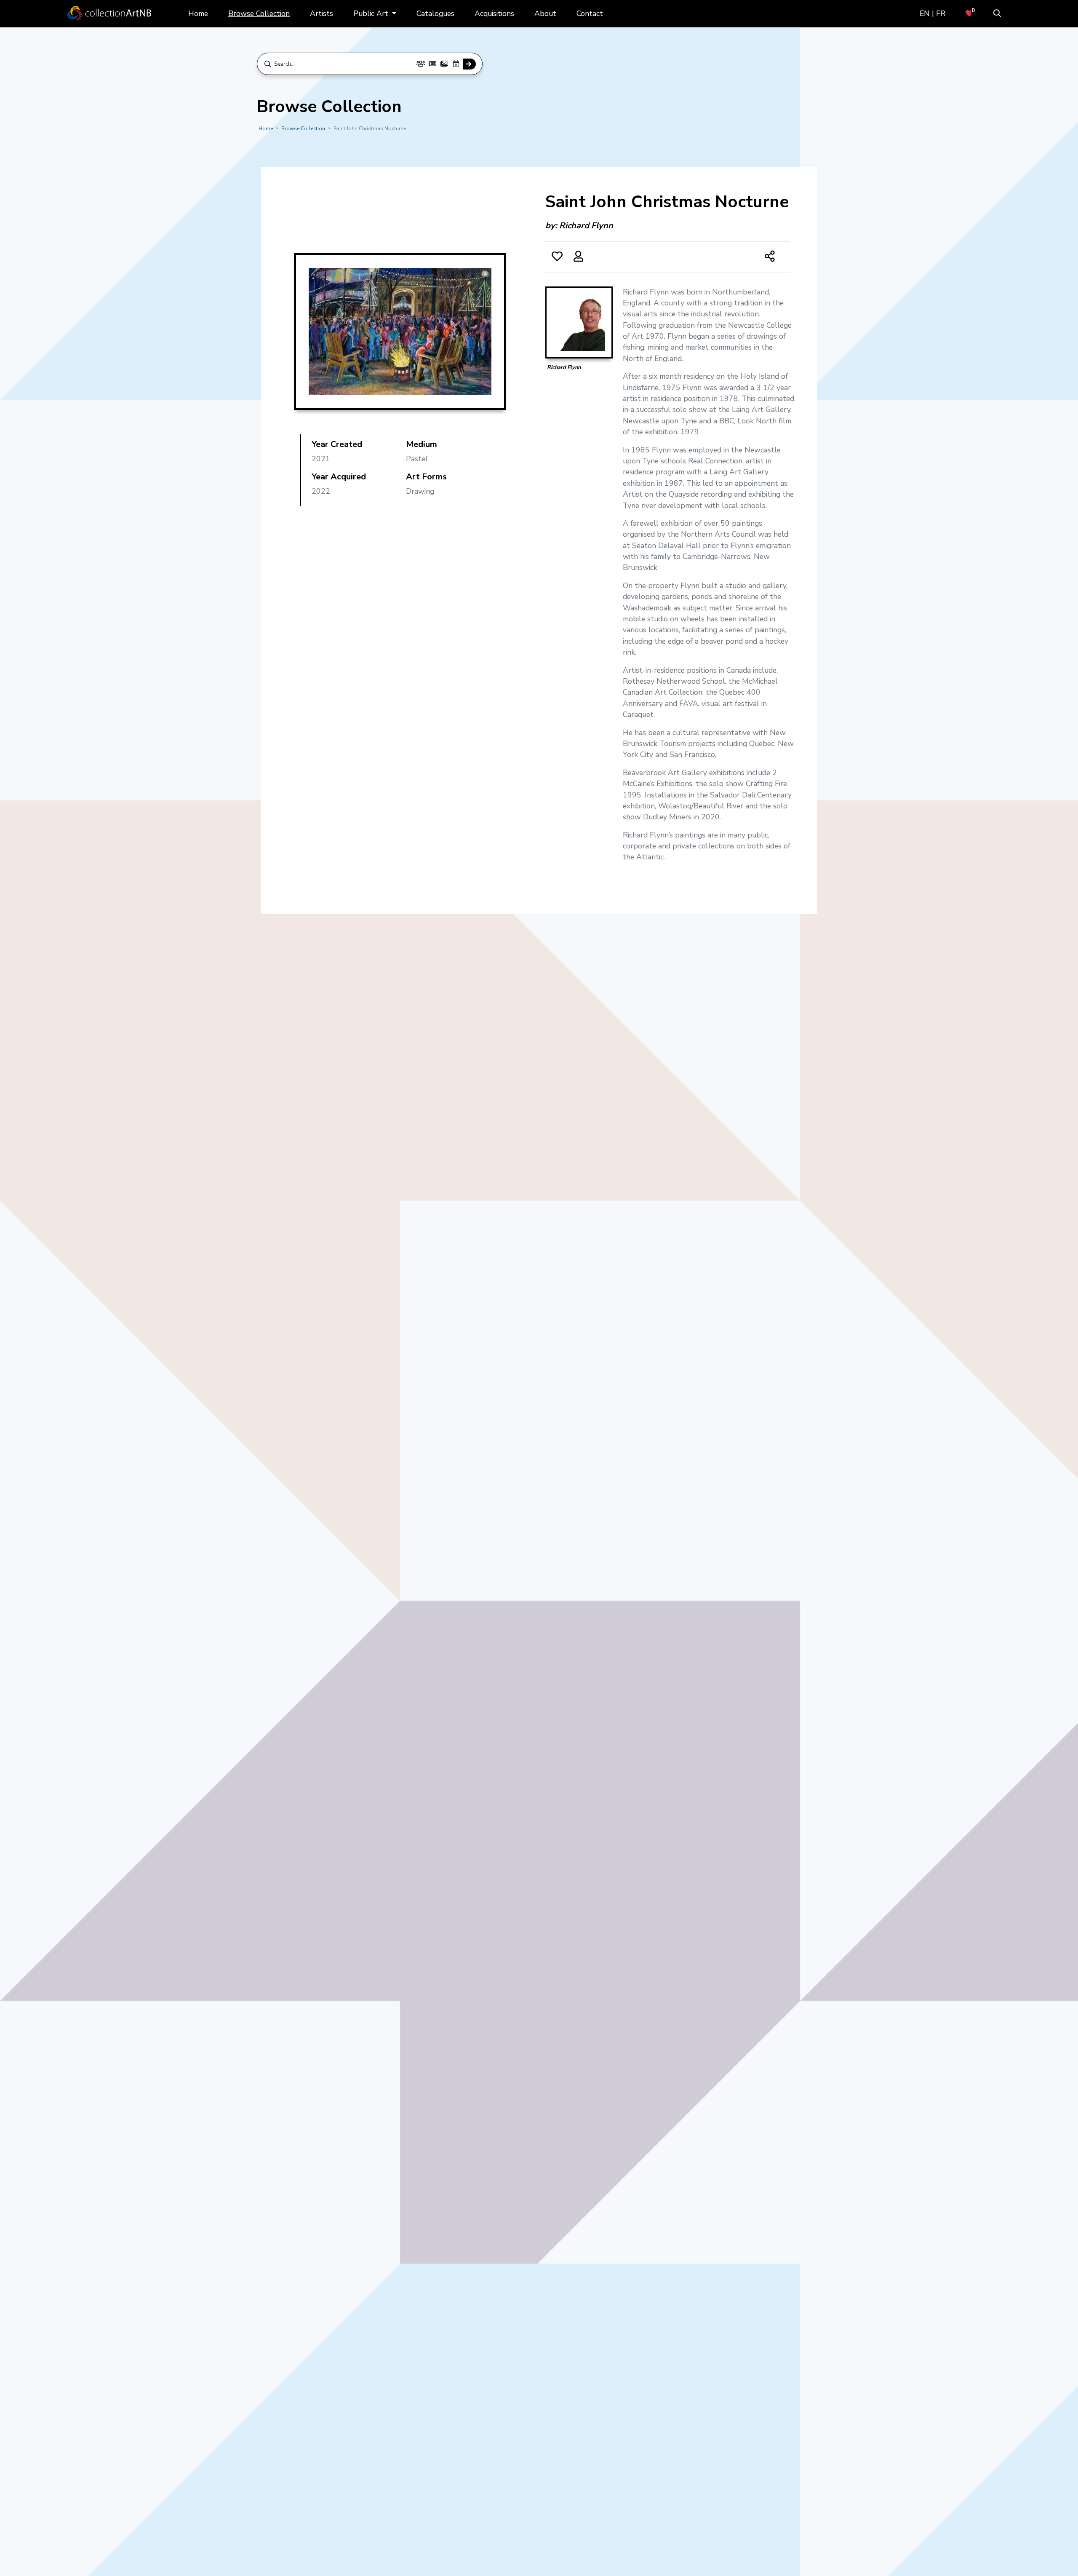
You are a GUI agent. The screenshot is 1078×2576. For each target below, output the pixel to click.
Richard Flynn (586, 226)
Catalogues (435, 13)
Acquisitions (494, 13)
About (545, 13)
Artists (322, 13)
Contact (590, 13)
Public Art (372, 13)
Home (198, 13)
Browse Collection (259, 13)
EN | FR (933, 13)
